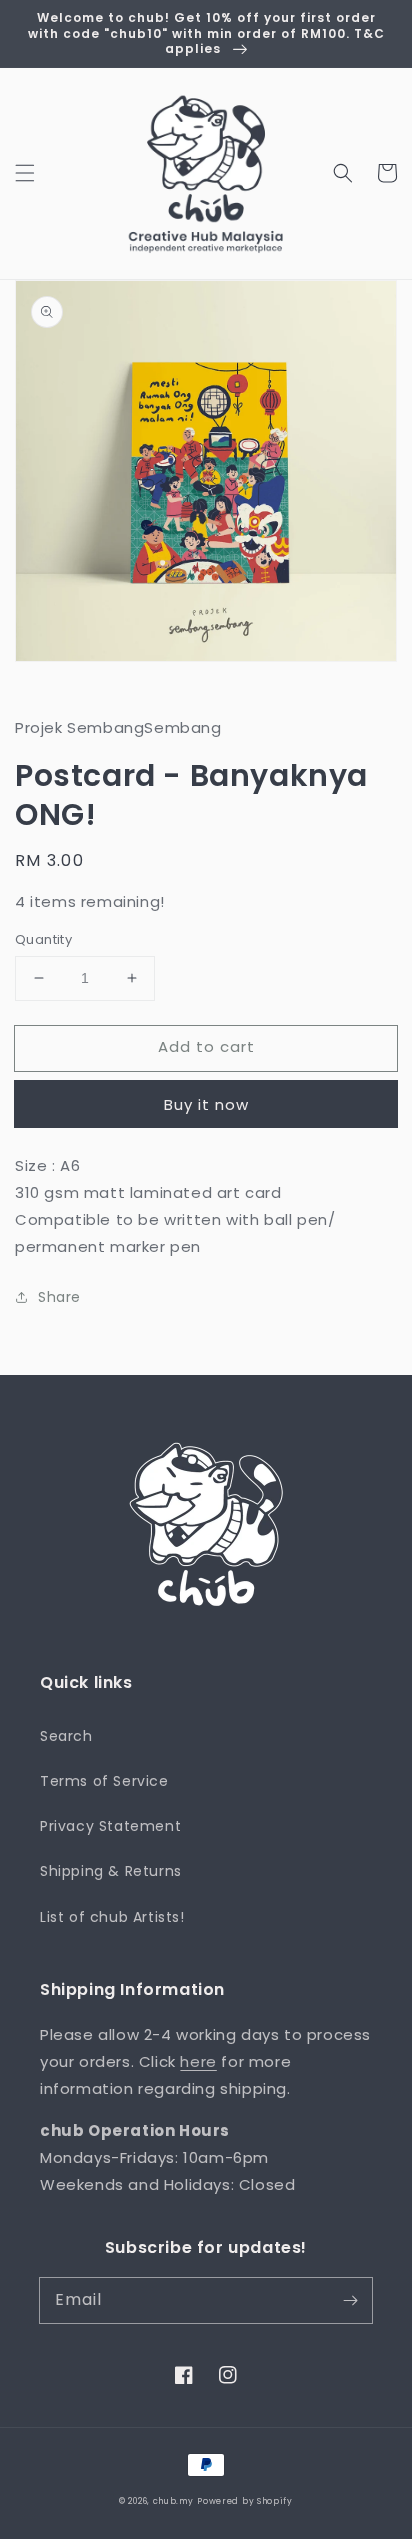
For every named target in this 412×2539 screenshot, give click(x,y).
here (198, 2061)
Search (66, 1736)
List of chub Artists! (112, 1917)
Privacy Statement (110, 1826)
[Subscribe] (350, 2300)
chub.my (173, 2501)
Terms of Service (104, 1781)
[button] (25, 173)
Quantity (43, 939)
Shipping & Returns (111, 1871)
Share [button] (59, 1297)
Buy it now (206, 1104)
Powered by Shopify (245, 2501)
